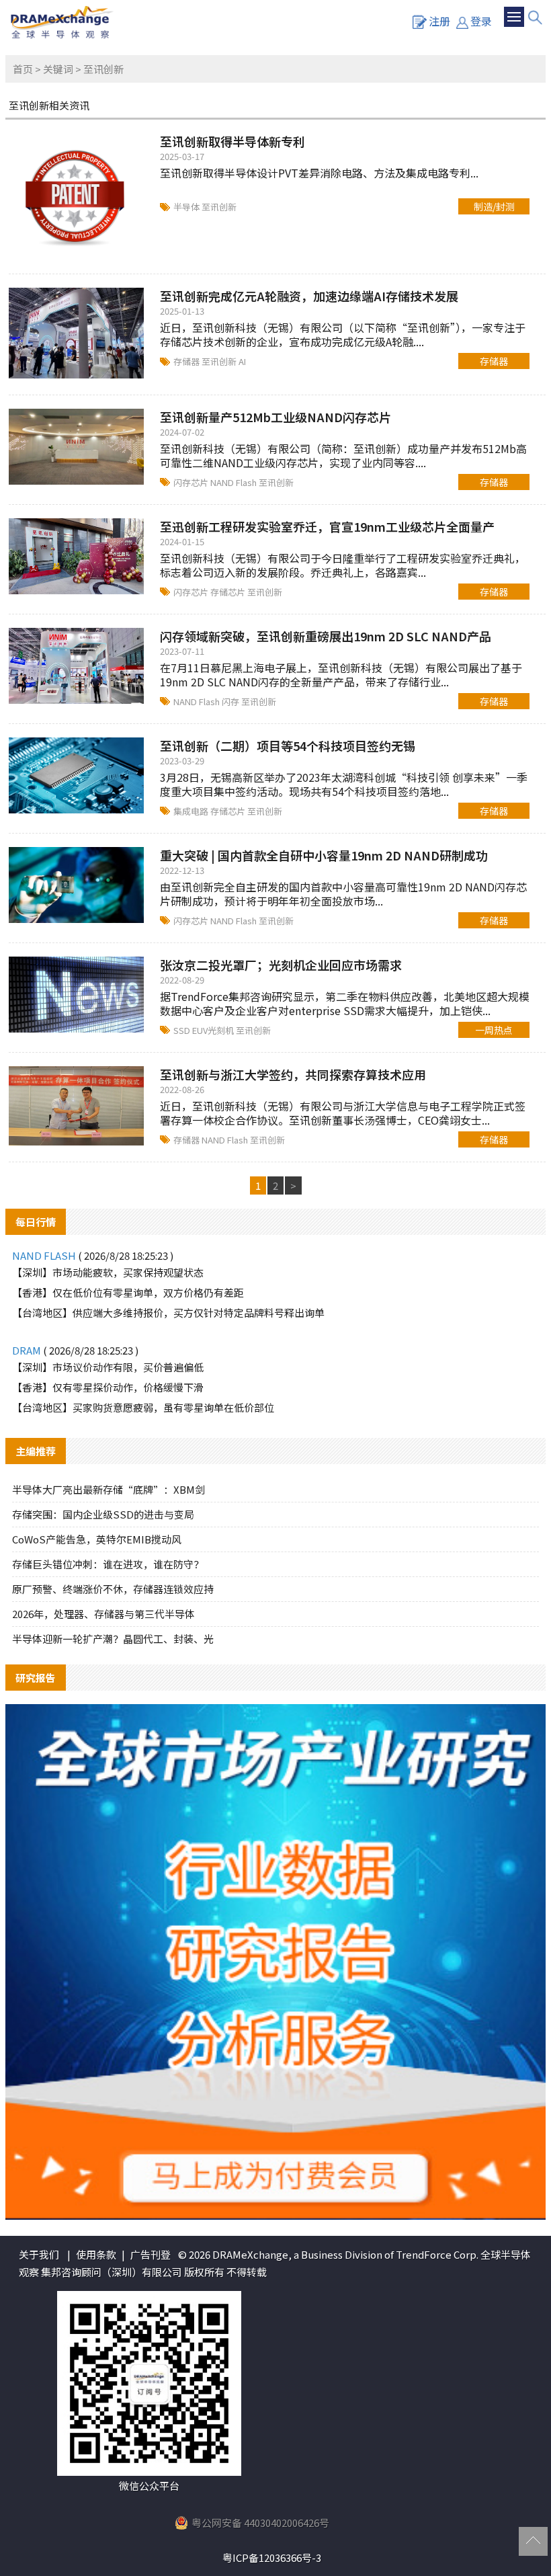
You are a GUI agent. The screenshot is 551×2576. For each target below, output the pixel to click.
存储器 (187, 361)
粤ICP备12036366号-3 (272, 2558)
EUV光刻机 (214, 1030)
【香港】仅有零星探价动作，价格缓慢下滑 (108, 1387)
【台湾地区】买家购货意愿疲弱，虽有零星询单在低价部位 (143, 1407)
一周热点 (494, 1030)
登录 (481, 21)
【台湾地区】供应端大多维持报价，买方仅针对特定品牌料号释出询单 (168, 1313)
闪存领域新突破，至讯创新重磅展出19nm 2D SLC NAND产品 (326, 636)
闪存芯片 (192, 482)
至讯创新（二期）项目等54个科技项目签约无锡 (288, 746)
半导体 (187, 207)
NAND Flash (235, 482)
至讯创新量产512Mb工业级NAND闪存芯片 (275, 417)
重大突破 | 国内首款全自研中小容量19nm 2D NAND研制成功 (324, 855)
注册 (439, 21)
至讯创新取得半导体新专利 (232, 141)
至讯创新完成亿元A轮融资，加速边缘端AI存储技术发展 (309, 296)
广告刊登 (151, 2254)
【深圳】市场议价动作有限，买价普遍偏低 (108, 1367)
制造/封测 (494, 206)
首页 (23, 69)
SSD (183, 1030)
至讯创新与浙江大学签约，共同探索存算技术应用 (293, 1074)
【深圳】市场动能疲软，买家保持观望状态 (108, 1272)
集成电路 (192, 811)
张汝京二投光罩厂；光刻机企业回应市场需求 (281, 965)
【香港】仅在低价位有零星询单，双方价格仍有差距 (128, 1292)
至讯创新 (219, 207)
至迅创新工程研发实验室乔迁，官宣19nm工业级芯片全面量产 (327, 526)
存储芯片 (229, 592)
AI (242, 361)
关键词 (58, 69)
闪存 (231, 701)
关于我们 (39, 2254)
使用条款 (96, 2254)
